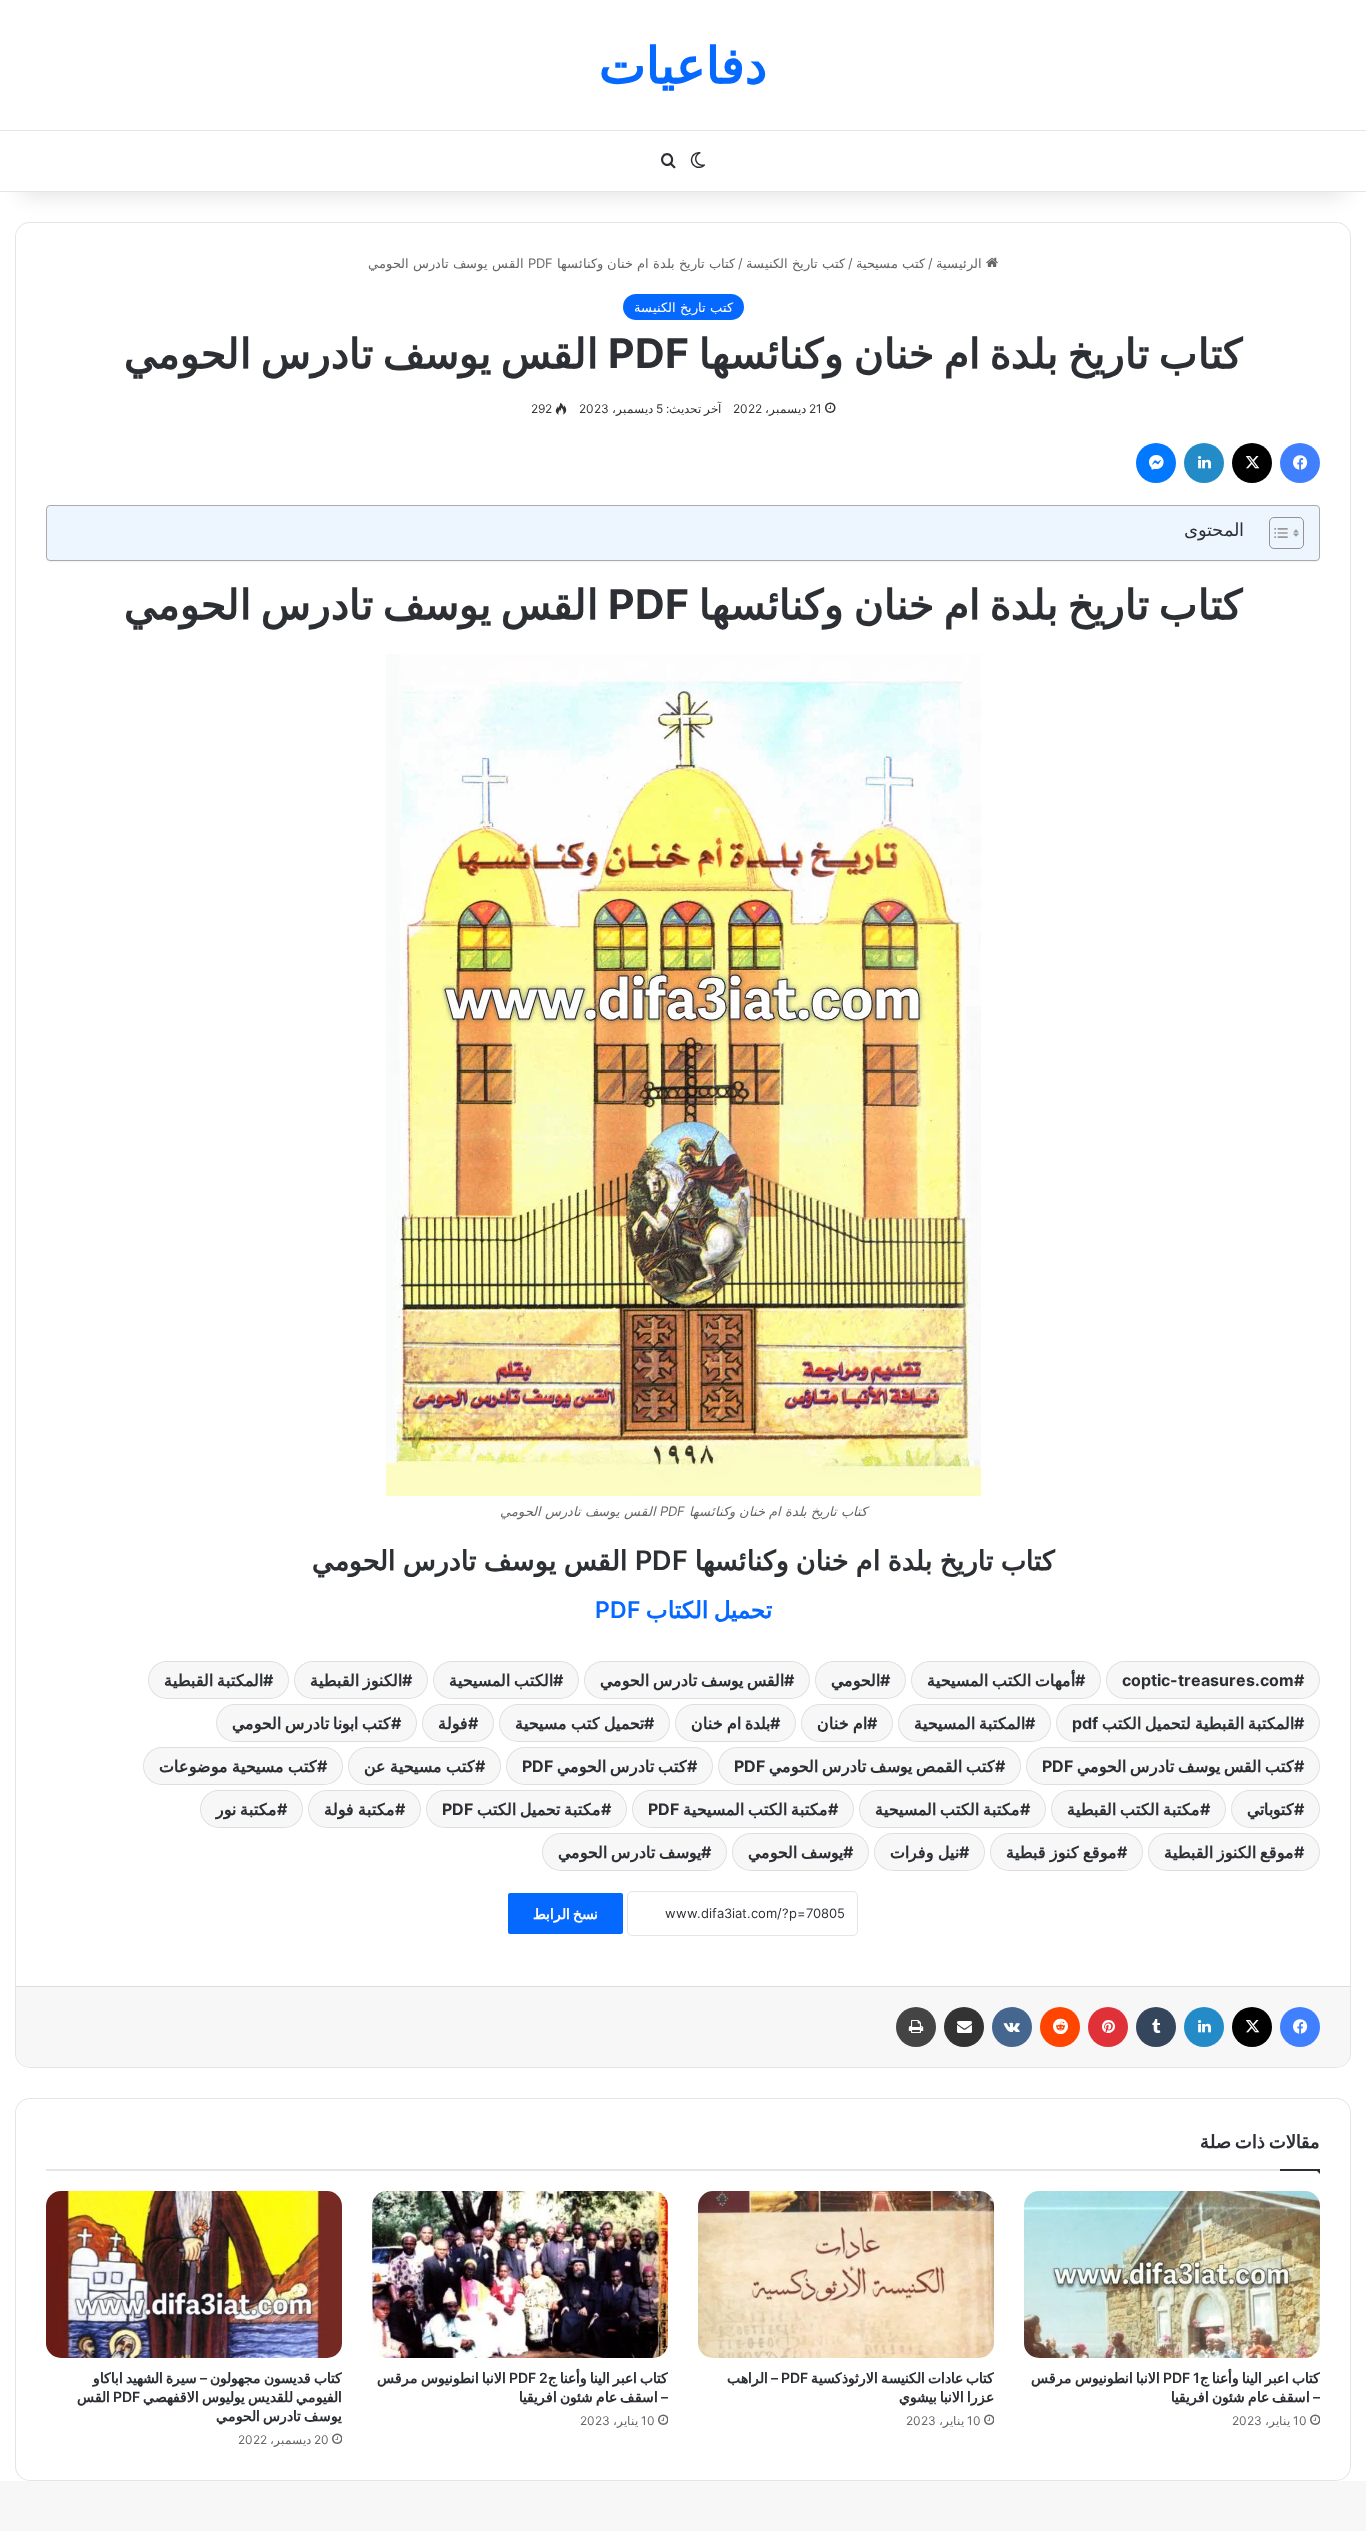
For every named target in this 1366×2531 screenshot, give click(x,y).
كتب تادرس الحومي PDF (604, 1766)
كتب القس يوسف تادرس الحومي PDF (1168, 1766)
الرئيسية (961, 263)
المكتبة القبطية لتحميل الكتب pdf (1183, 1723)
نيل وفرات (924, 1852)
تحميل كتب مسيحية (579, 1723)
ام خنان (842, 1723)
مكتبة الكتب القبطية (1133, 1809)
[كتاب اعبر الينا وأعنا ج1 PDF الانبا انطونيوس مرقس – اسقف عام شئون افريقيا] (1172, 2274)
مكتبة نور (246, 1809)
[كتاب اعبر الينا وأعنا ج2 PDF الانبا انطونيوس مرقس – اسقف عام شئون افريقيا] (520, 2274)
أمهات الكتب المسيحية (1001, 1680)
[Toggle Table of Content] (1276, 533)
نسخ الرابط (565, 1913)
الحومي (855, 1680)
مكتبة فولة (359, 1809)
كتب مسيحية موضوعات (238, 1766)
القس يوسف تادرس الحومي (692, 1680)
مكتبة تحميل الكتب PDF (521, 1809)
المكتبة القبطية (213, 1680)
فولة (453, 1723)
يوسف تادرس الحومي (629, 1852)
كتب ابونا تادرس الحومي (311, 1723)
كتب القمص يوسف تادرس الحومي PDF (864, 1766)
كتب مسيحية (890, 263)
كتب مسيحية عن (419, 1766)
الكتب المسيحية (501, 1680)
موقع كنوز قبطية (1061, 1852)
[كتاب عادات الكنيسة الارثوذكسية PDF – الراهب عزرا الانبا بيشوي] (846, 2274)
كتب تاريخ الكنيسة (795, 263)
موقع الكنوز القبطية (1229, 1852)
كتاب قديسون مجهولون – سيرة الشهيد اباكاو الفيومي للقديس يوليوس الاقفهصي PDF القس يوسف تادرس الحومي (209, 2396)
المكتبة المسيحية (969, 1723)
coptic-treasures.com (1208, 1680)
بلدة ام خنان (730, 1723)
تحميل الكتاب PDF (683, 1610)
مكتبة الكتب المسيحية (947, 1809)
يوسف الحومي (795, 1852)
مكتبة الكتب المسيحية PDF (738, 1809)
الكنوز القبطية (356, 1680)
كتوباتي (1270, 1809)
